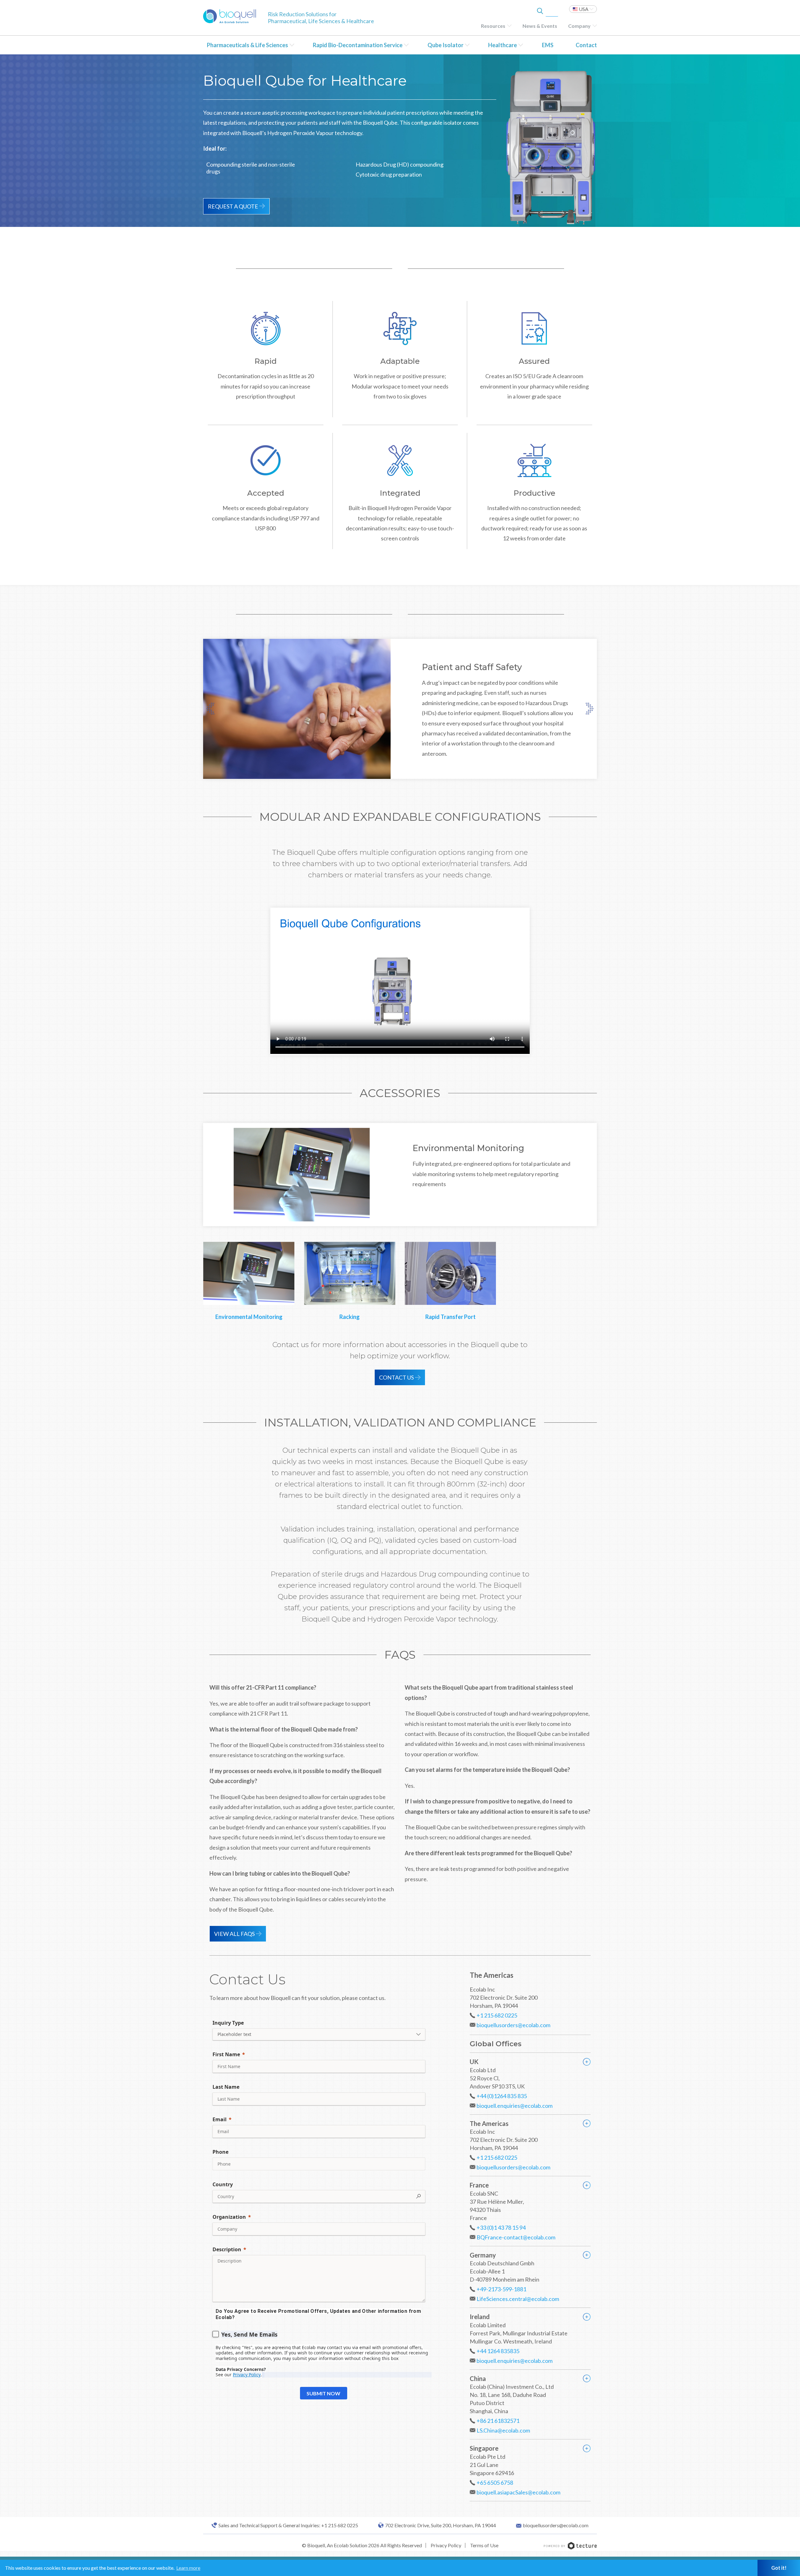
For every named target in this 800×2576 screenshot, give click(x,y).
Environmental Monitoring (249, 1317)
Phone (220, 2152)
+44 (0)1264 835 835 (502, 2096)
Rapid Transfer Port (450, 1317)
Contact (586, 45)
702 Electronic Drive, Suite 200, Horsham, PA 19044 (440, 2525)
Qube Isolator (445, 45)
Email (220, 2119)
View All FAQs (234, 1934)
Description (227, 2249)
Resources (493, 26)
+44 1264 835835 (498, 2351)
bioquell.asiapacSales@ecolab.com (518, 2492)
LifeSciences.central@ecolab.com (518, 2299)
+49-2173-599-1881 (501, 2289)
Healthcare (502, 45)
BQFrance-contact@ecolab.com (516, 2237)
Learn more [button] (188, 2568)
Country (223, 2184)
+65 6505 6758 (495, 2483)
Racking (350, 1317)
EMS (548, 45)
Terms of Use (484, 2545)
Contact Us (396, 1377)
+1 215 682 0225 (497, 2015)
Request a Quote (233, 206)
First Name (226, 2054)
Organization (229, 2217)
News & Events (540, 26)
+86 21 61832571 (498, 2421)
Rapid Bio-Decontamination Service (358, 45)
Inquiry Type (228, 2023)
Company (579, 26)
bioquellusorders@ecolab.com (513, 2025)
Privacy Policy (446, 2545)
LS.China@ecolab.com (503, 2430)
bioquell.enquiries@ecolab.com (515, 2106)
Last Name (226, 2087)
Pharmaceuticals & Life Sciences (247, 45)
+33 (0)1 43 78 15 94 (501, 2228)
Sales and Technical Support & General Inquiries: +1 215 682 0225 (288, 2525)
